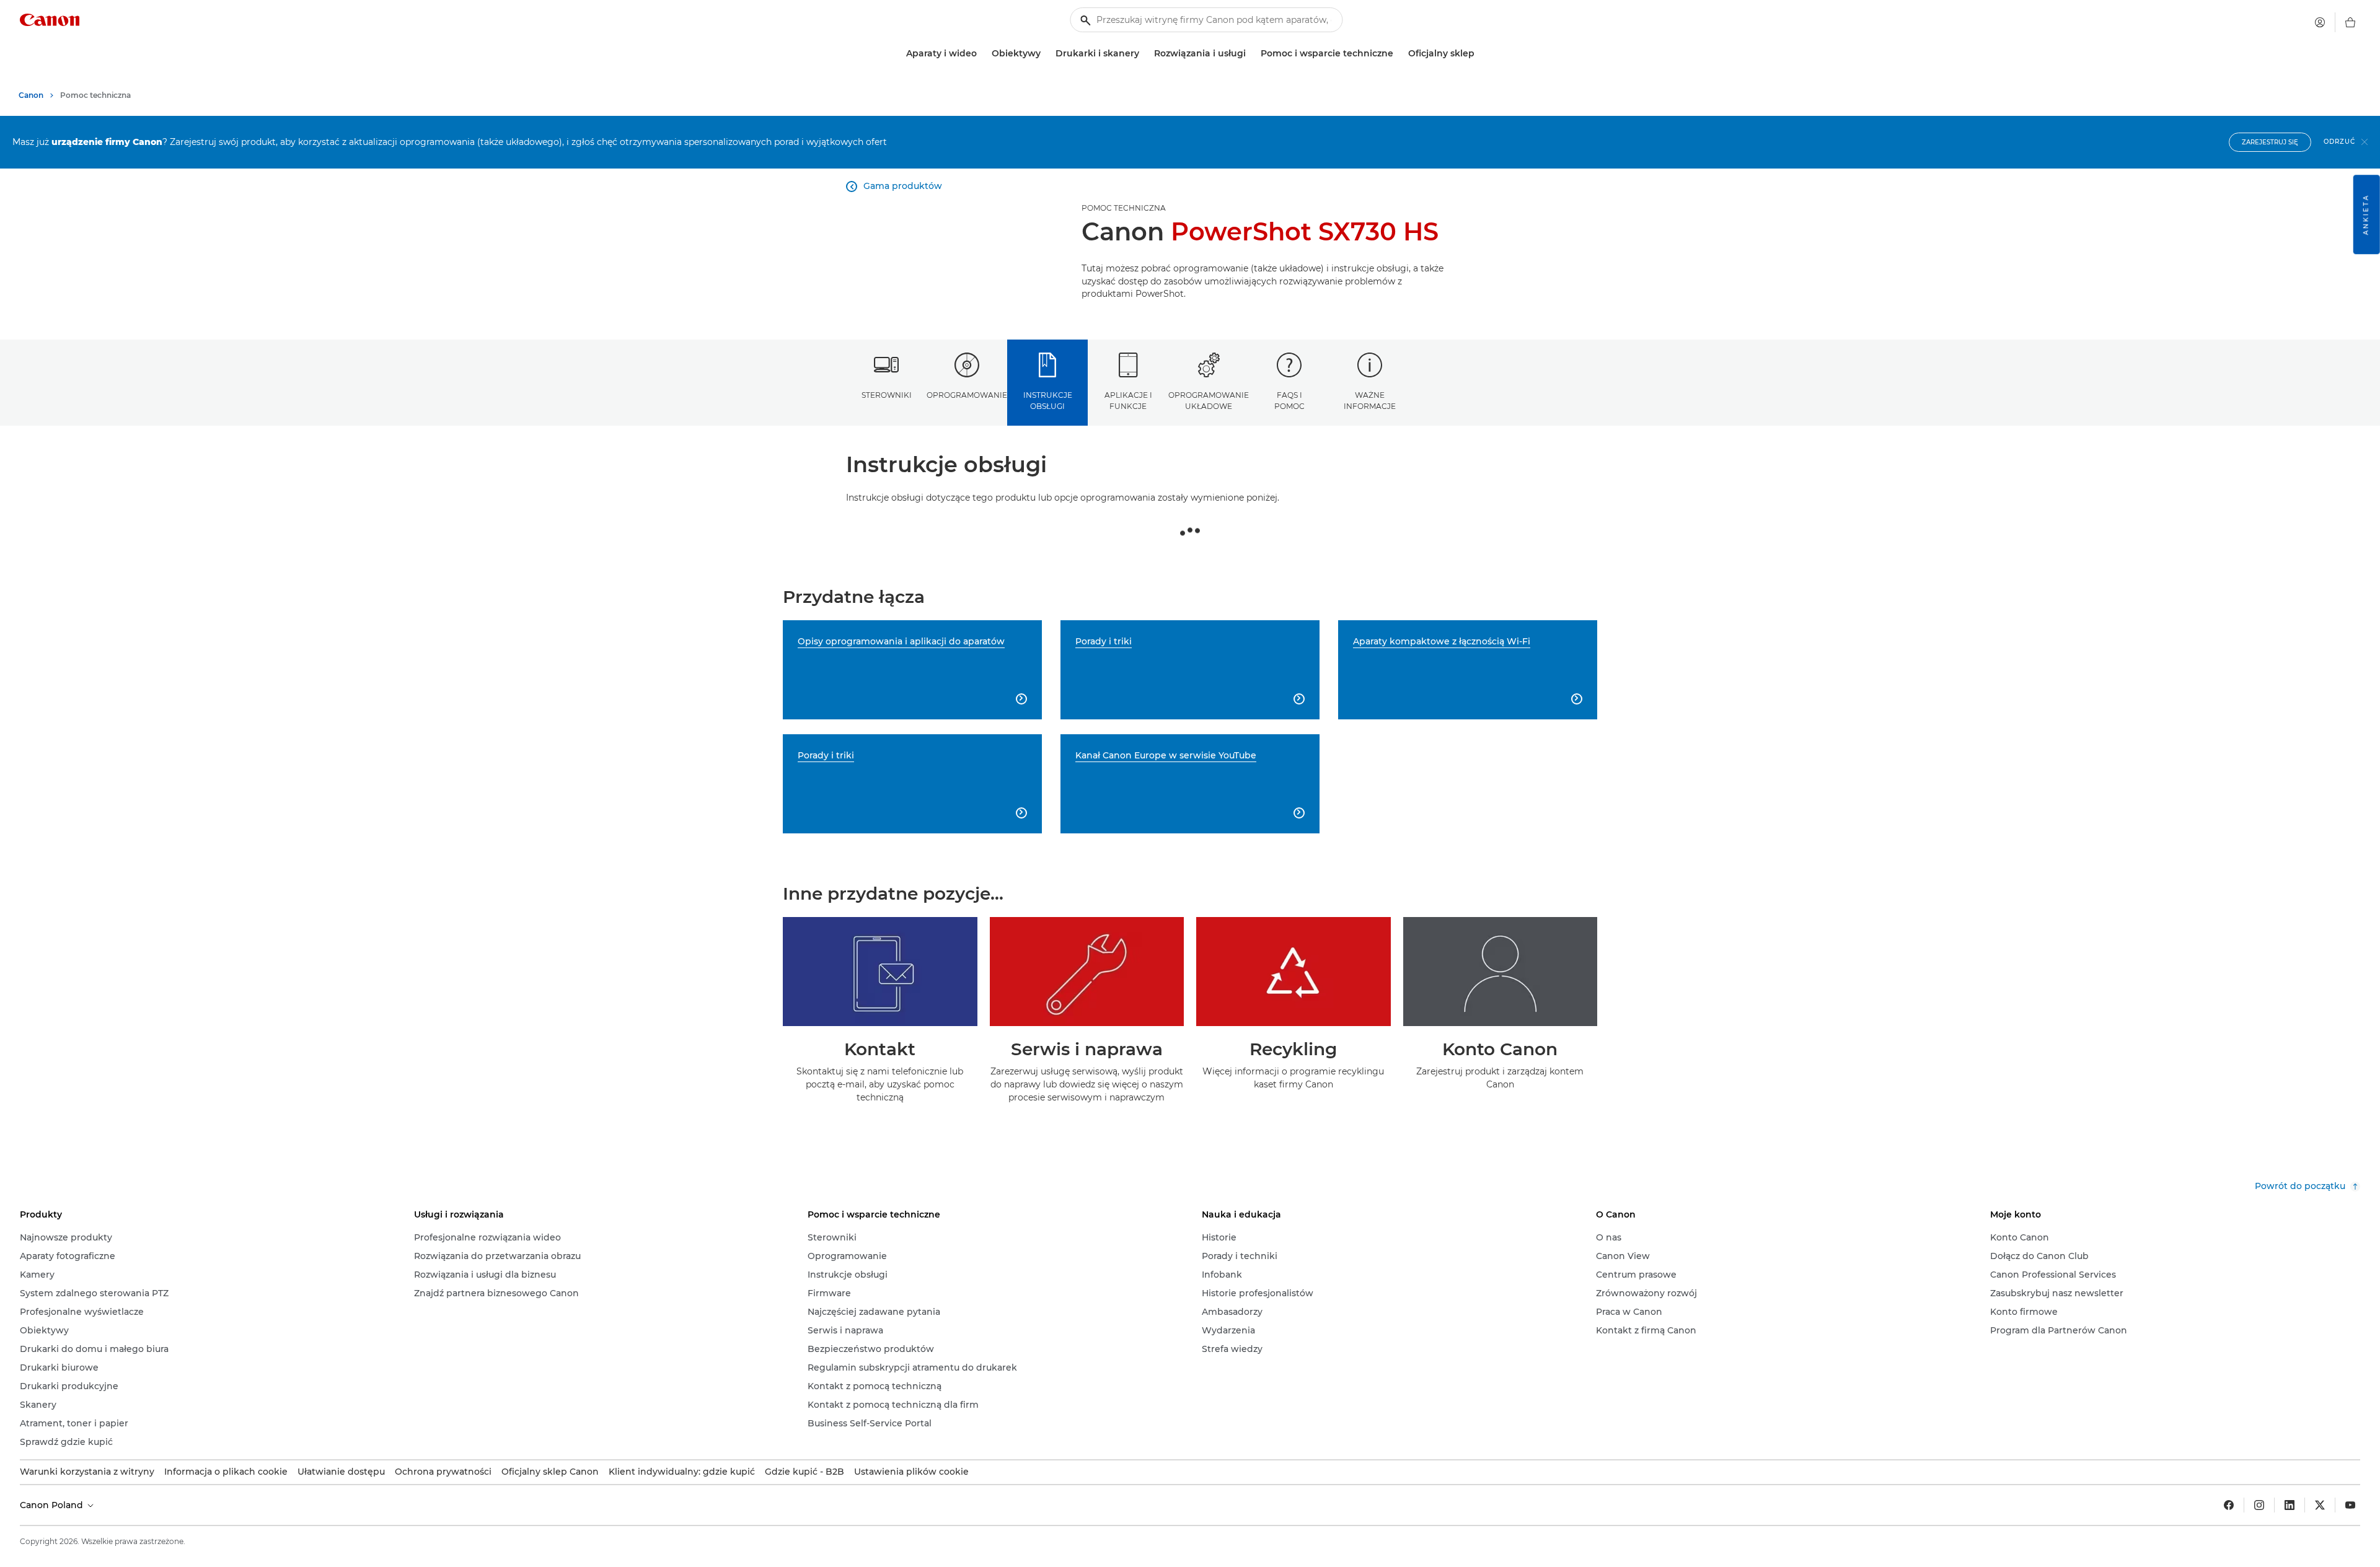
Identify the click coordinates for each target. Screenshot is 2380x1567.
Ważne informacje (1370, 400)
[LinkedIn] (2290, 1505)
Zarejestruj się (2270, 142)
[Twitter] (2320, 1505)
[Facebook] (2229, 1505)
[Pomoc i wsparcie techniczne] (1398, 54)
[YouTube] (2350, 1505)
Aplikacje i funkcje (1128, 400)
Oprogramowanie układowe (1209, 400)
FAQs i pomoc (1289, 400)
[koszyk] (2350, 22)
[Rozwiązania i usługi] (1251, 54)
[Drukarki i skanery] (1144, 54)
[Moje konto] (2320, 22)
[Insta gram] (2259, 1505)
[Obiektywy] (1046, 54)
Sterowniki (887, 395)
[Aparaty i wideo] (982, 54)
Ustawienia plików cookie (911, 1472)
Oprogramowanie (967, 395)
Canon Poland (53, 1505)
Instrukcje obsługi (1048, 400)
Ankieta (2366, 214)
